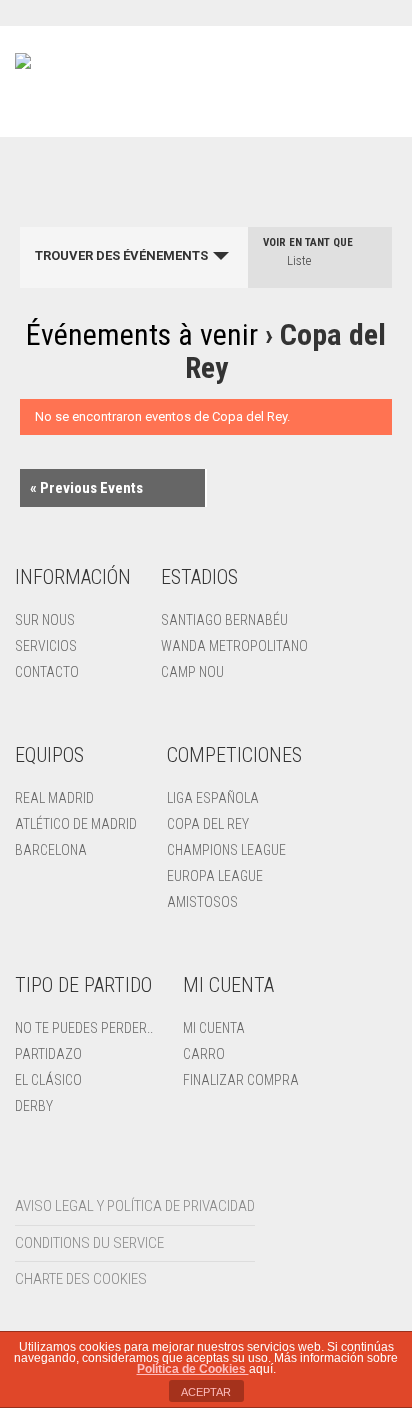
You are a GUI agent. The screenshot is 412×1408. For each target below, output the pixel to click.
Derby (34, 1106)
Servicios (46, 646)
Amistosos (202, 902)
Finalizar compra (241, 1080)
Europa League (215, 876)
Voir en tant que (308, 242)
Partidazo (48, 1054)
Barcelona (51, 850)
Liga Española (213, 798)
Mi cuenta (214, 1028)
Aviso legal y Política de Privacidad (135, 1206)
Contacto (47, 672)
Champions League (226, 850)
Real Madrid (54, 798)
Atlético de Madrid (76, 824)
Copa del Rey (208, 824)
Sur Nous (45, 620)
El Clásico (48, 1080)
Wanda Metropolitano (234, 646)
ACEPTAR (206, 1392)
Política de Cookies (193, 1369)
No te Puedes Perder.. (84, 1028)
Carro (204, 1054)
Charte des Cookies (81, 1279)
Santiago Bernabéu (224, 620)
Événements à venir (145, 334)
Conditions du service (89, 1243)
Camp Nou (192, 672)
